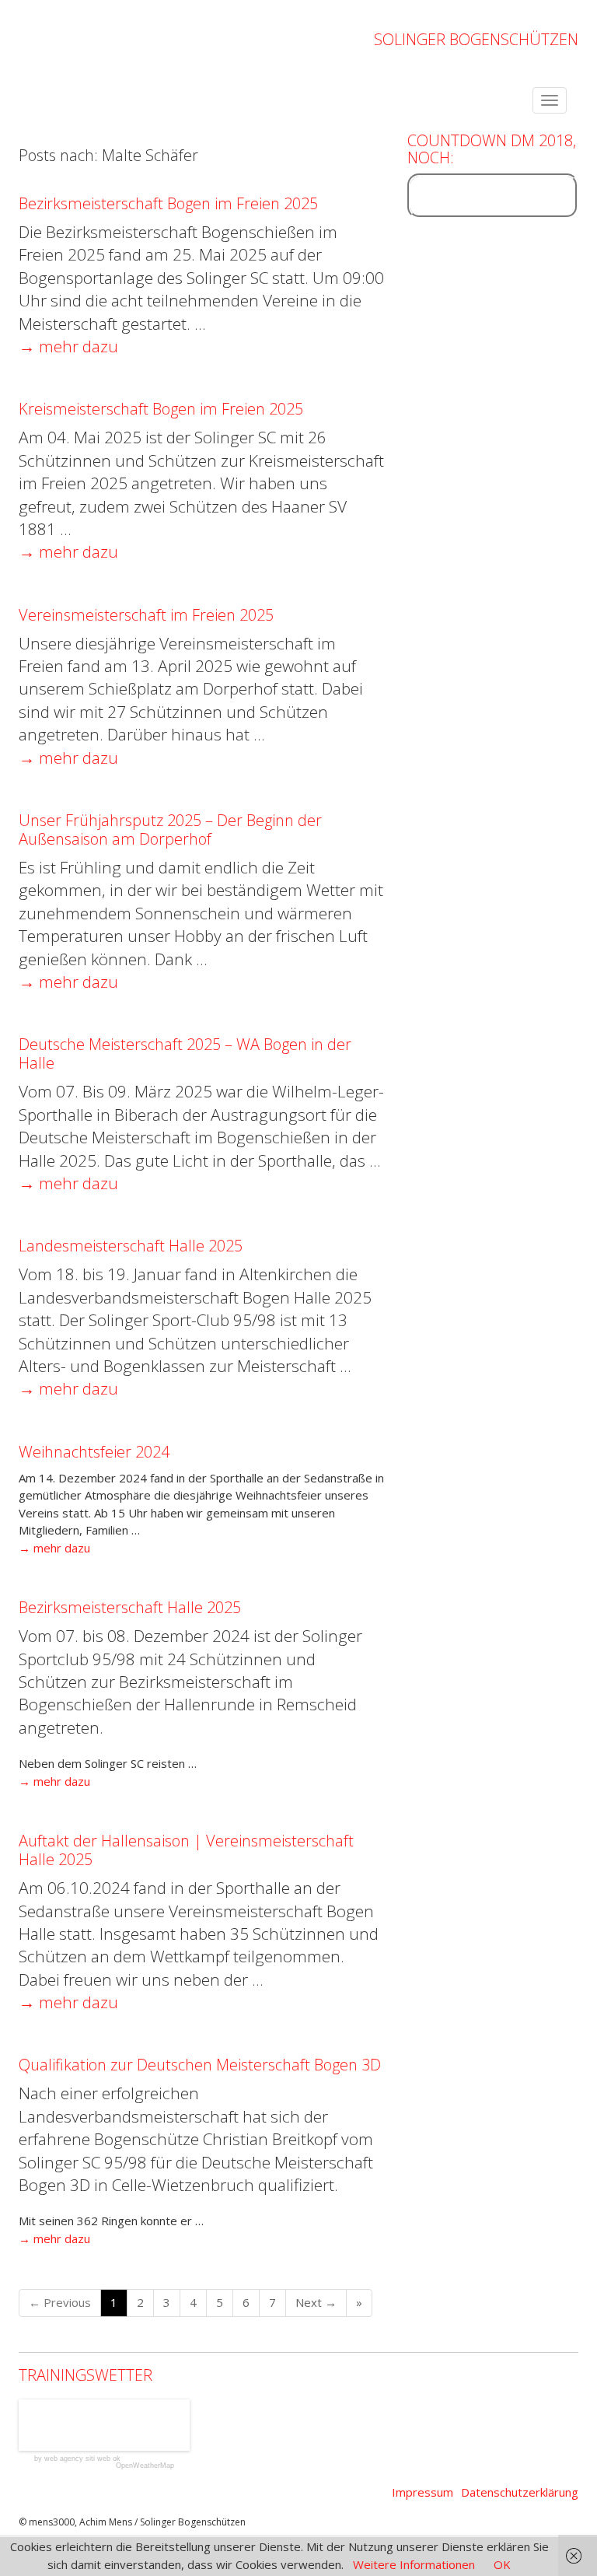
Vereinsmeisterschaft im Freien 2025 (146, 615)
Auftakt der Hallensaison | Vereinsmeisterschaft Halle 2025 (186, 1850)
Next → (316, 2302)
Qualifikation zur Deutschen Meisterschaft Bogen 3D (200, 2065)
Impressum (422, 2492)
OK (502, 2564)
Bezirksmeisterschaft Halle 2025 (130, 1607)
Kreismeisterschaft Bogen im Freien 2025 (161, 409)
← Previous (60, 2302)
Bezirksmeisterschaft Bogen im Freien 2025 (168, 203)
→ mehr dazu (68, 346)
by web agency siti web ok (77, 2459)
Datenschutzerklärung (520, 2492)
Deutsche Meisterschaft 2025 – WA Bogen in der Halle (185, 1053)
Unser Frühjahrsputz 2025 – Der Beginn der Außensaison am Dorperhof (170, 829)
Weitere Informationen (414, 2564)
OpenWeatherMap (145, 2466)
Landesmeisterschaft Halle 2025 (131, 1246)
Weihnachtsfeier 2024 (94, 1452)
